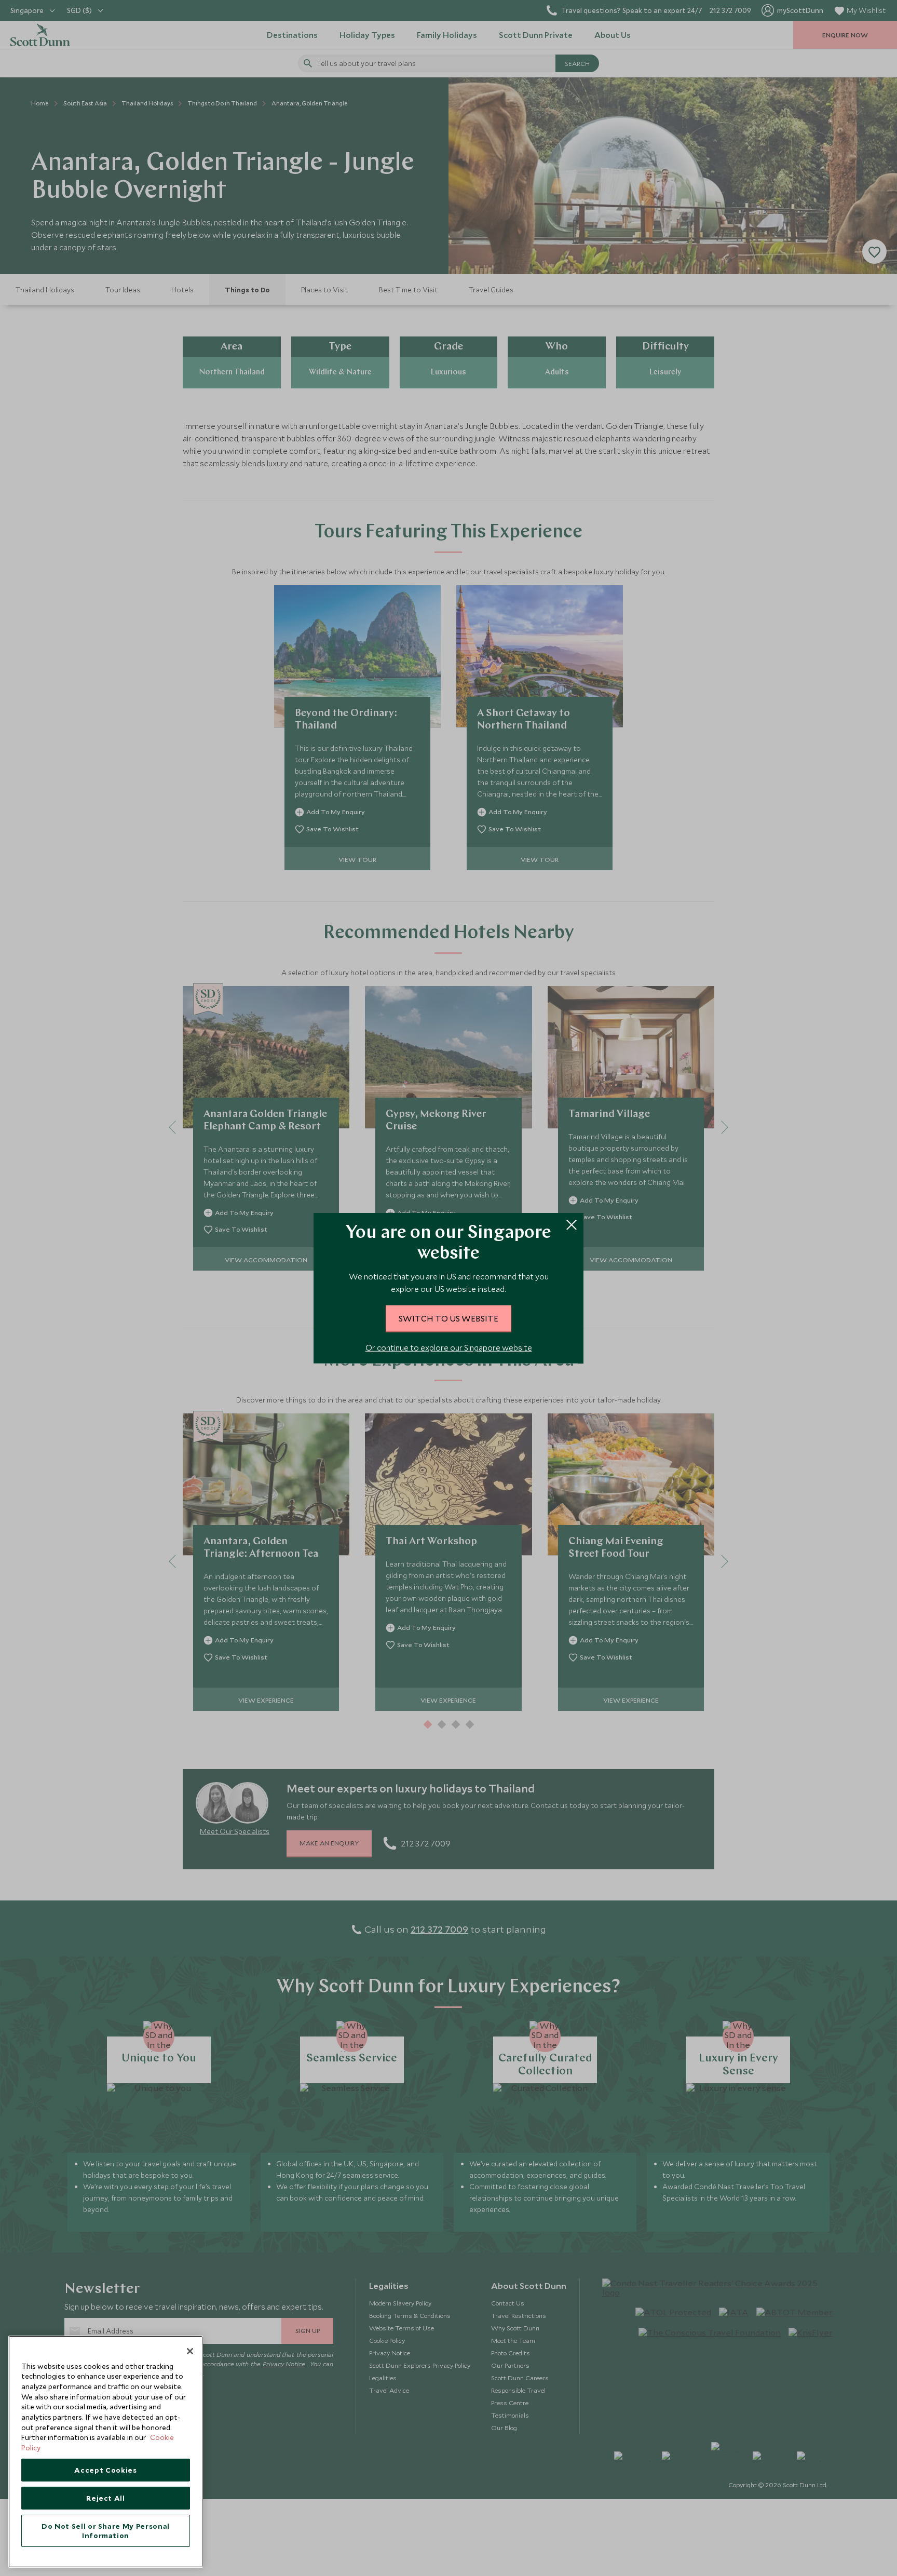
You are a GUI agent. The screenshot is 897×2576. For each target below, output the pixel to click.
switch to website (448, 1318)
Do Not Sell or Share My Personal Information (106, 2531)
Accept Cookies (105, 2470)
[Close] (190, 2351)
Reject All (106, 2498)
